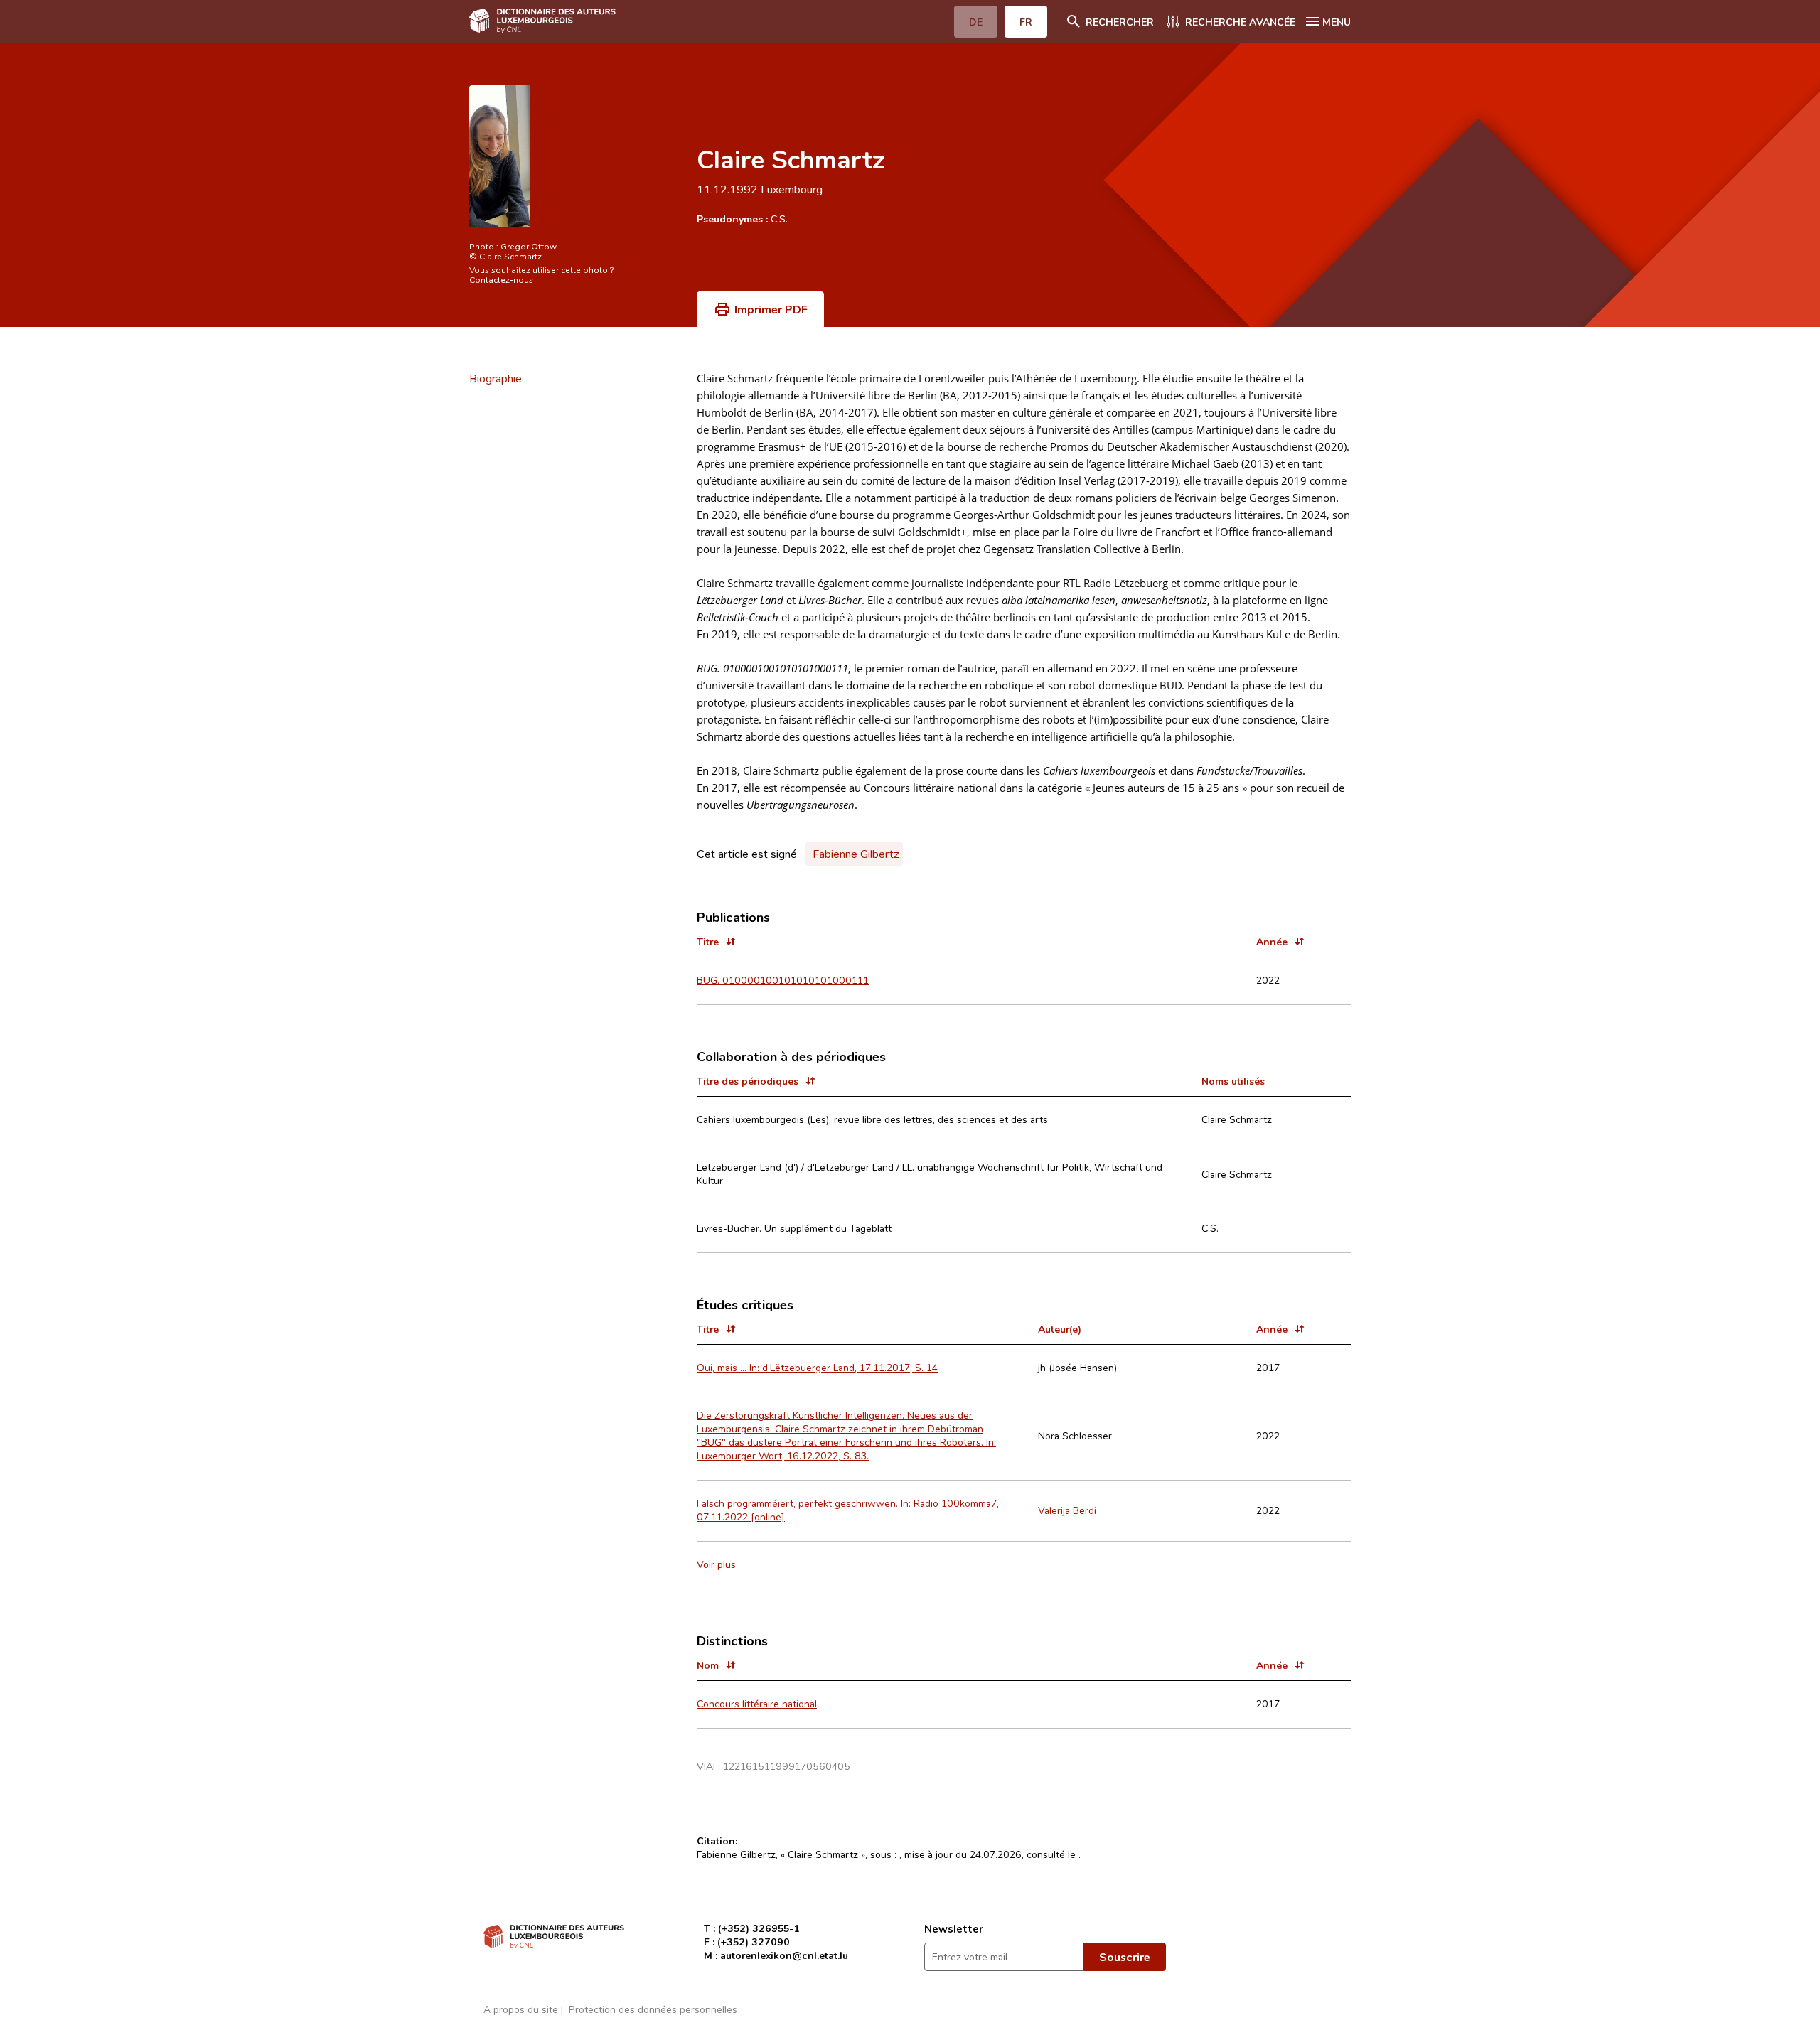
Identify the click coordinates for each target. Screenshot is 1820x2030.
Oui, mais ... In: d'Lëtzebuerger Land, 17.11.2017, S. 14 (817, 1367)
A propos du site (521, 2009)
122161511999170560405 (787, 1766)
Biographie (496, 378)
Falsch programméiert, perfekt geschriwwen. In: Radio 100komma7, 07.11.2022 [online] (848, 1510)
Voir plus (716, 1564)
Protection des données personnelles (653, 2009)
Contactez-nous (501, 279)
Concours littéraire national (757, 1703)
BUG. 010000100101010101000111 (783, 980)
